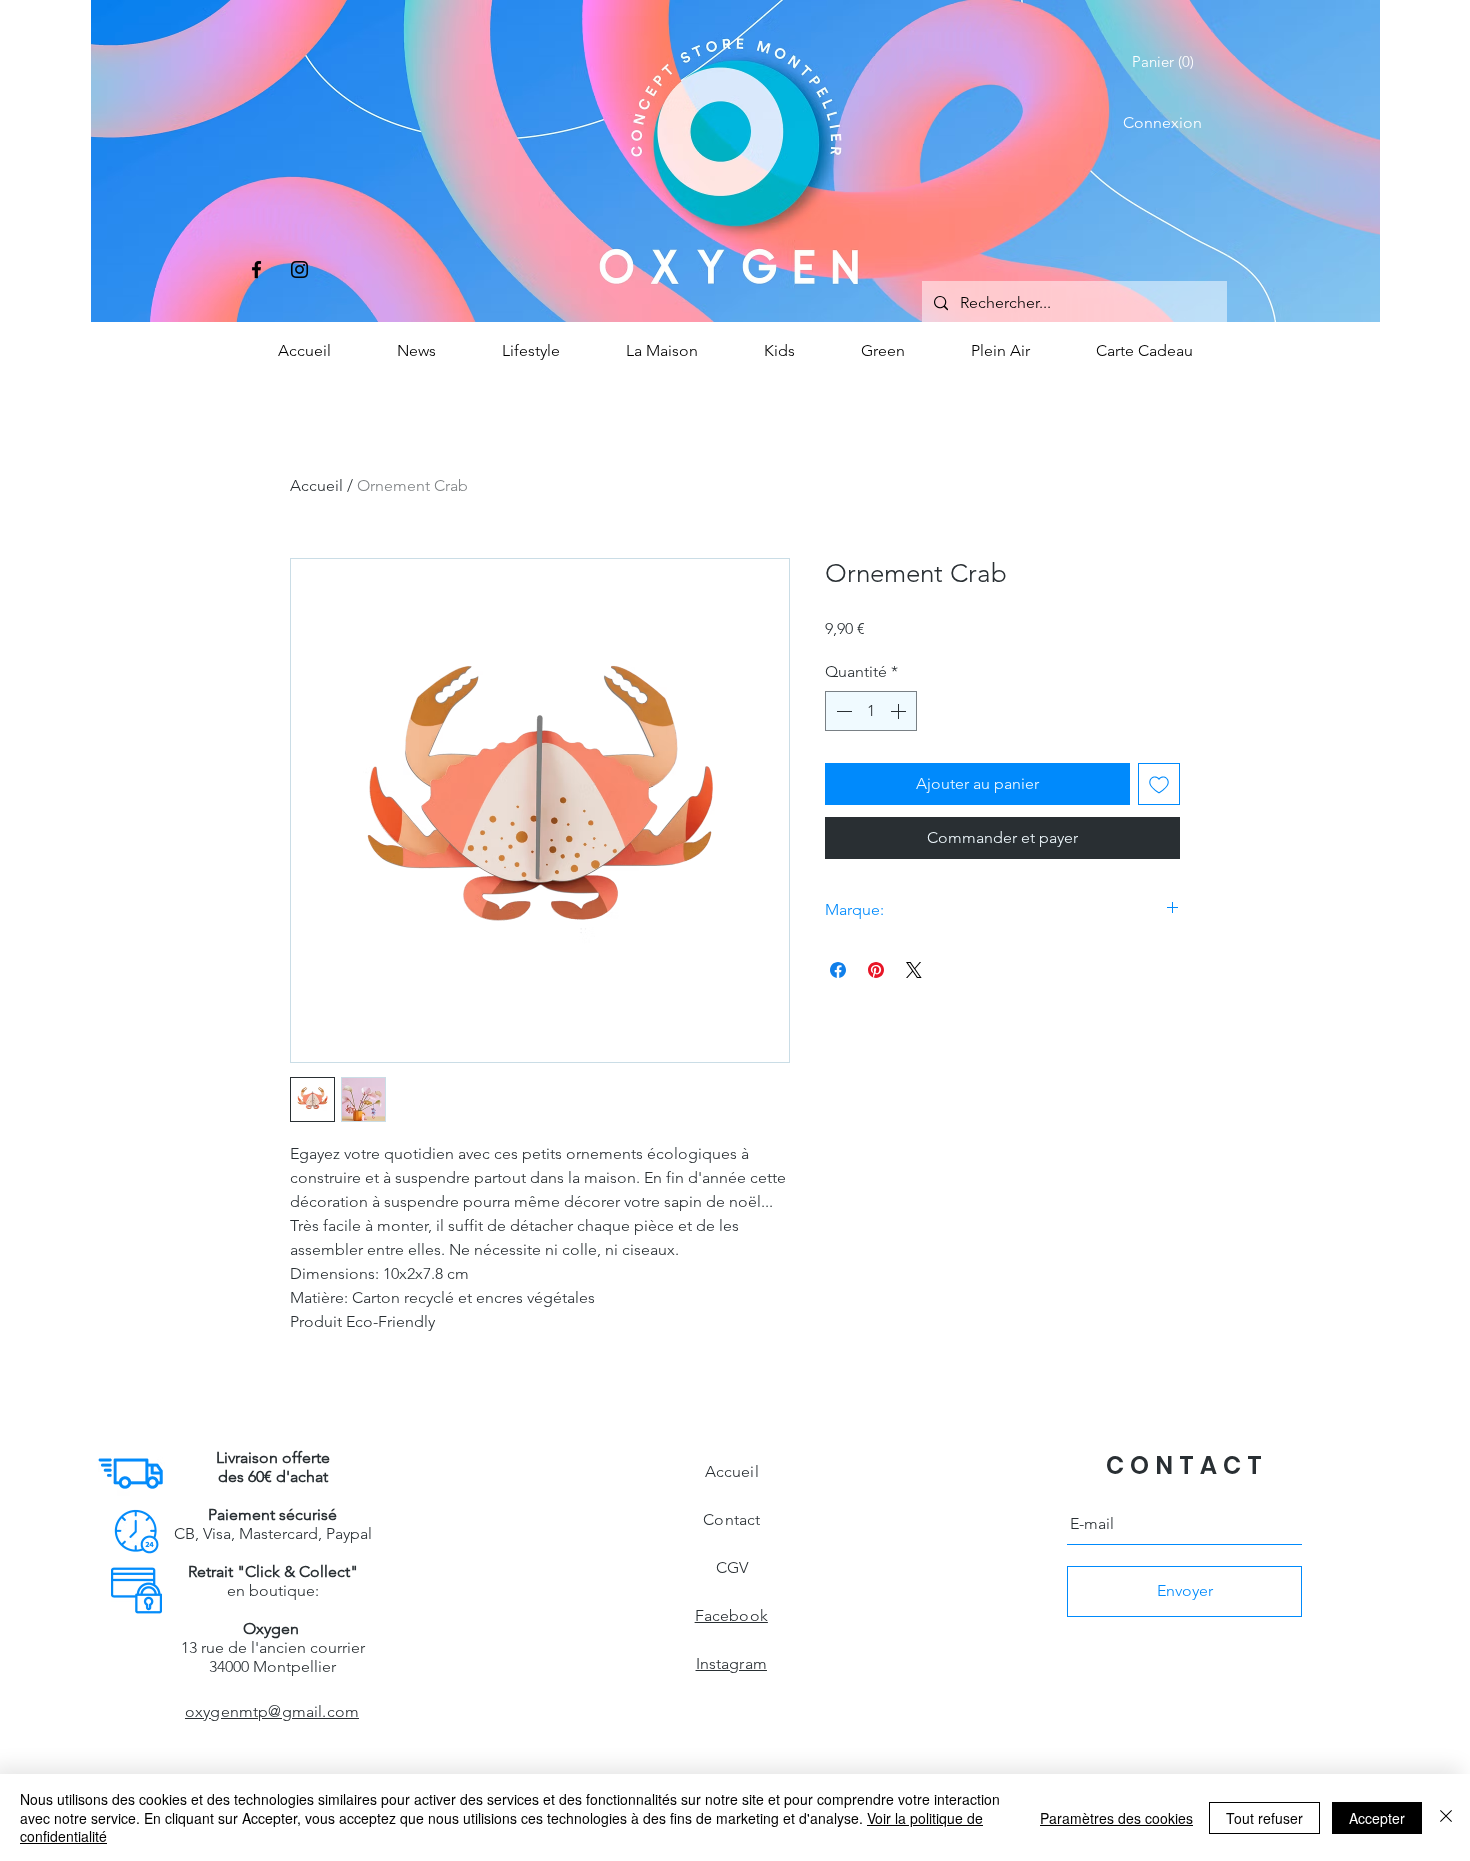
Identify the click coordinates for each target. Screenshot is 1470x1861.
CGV (732, 1567)
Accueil (316, 485)
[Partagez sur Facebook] (838, 970)
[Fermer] (1446, 1817)
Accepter (1377, 1818)
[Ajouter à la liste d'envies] (1159, 784)
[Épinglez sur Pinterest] (876, 970)
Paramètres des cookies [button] (1116, 1818)
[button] (1167, 62)
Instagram (731, 1663)
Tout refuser (1264, 1818)
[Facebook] (256, 269)
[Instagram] (299, 269)
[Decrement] (842, 711)
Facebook (731, 1615)
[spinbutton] (871, 711)
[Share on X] (914, 970)
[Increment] (900, 711)
